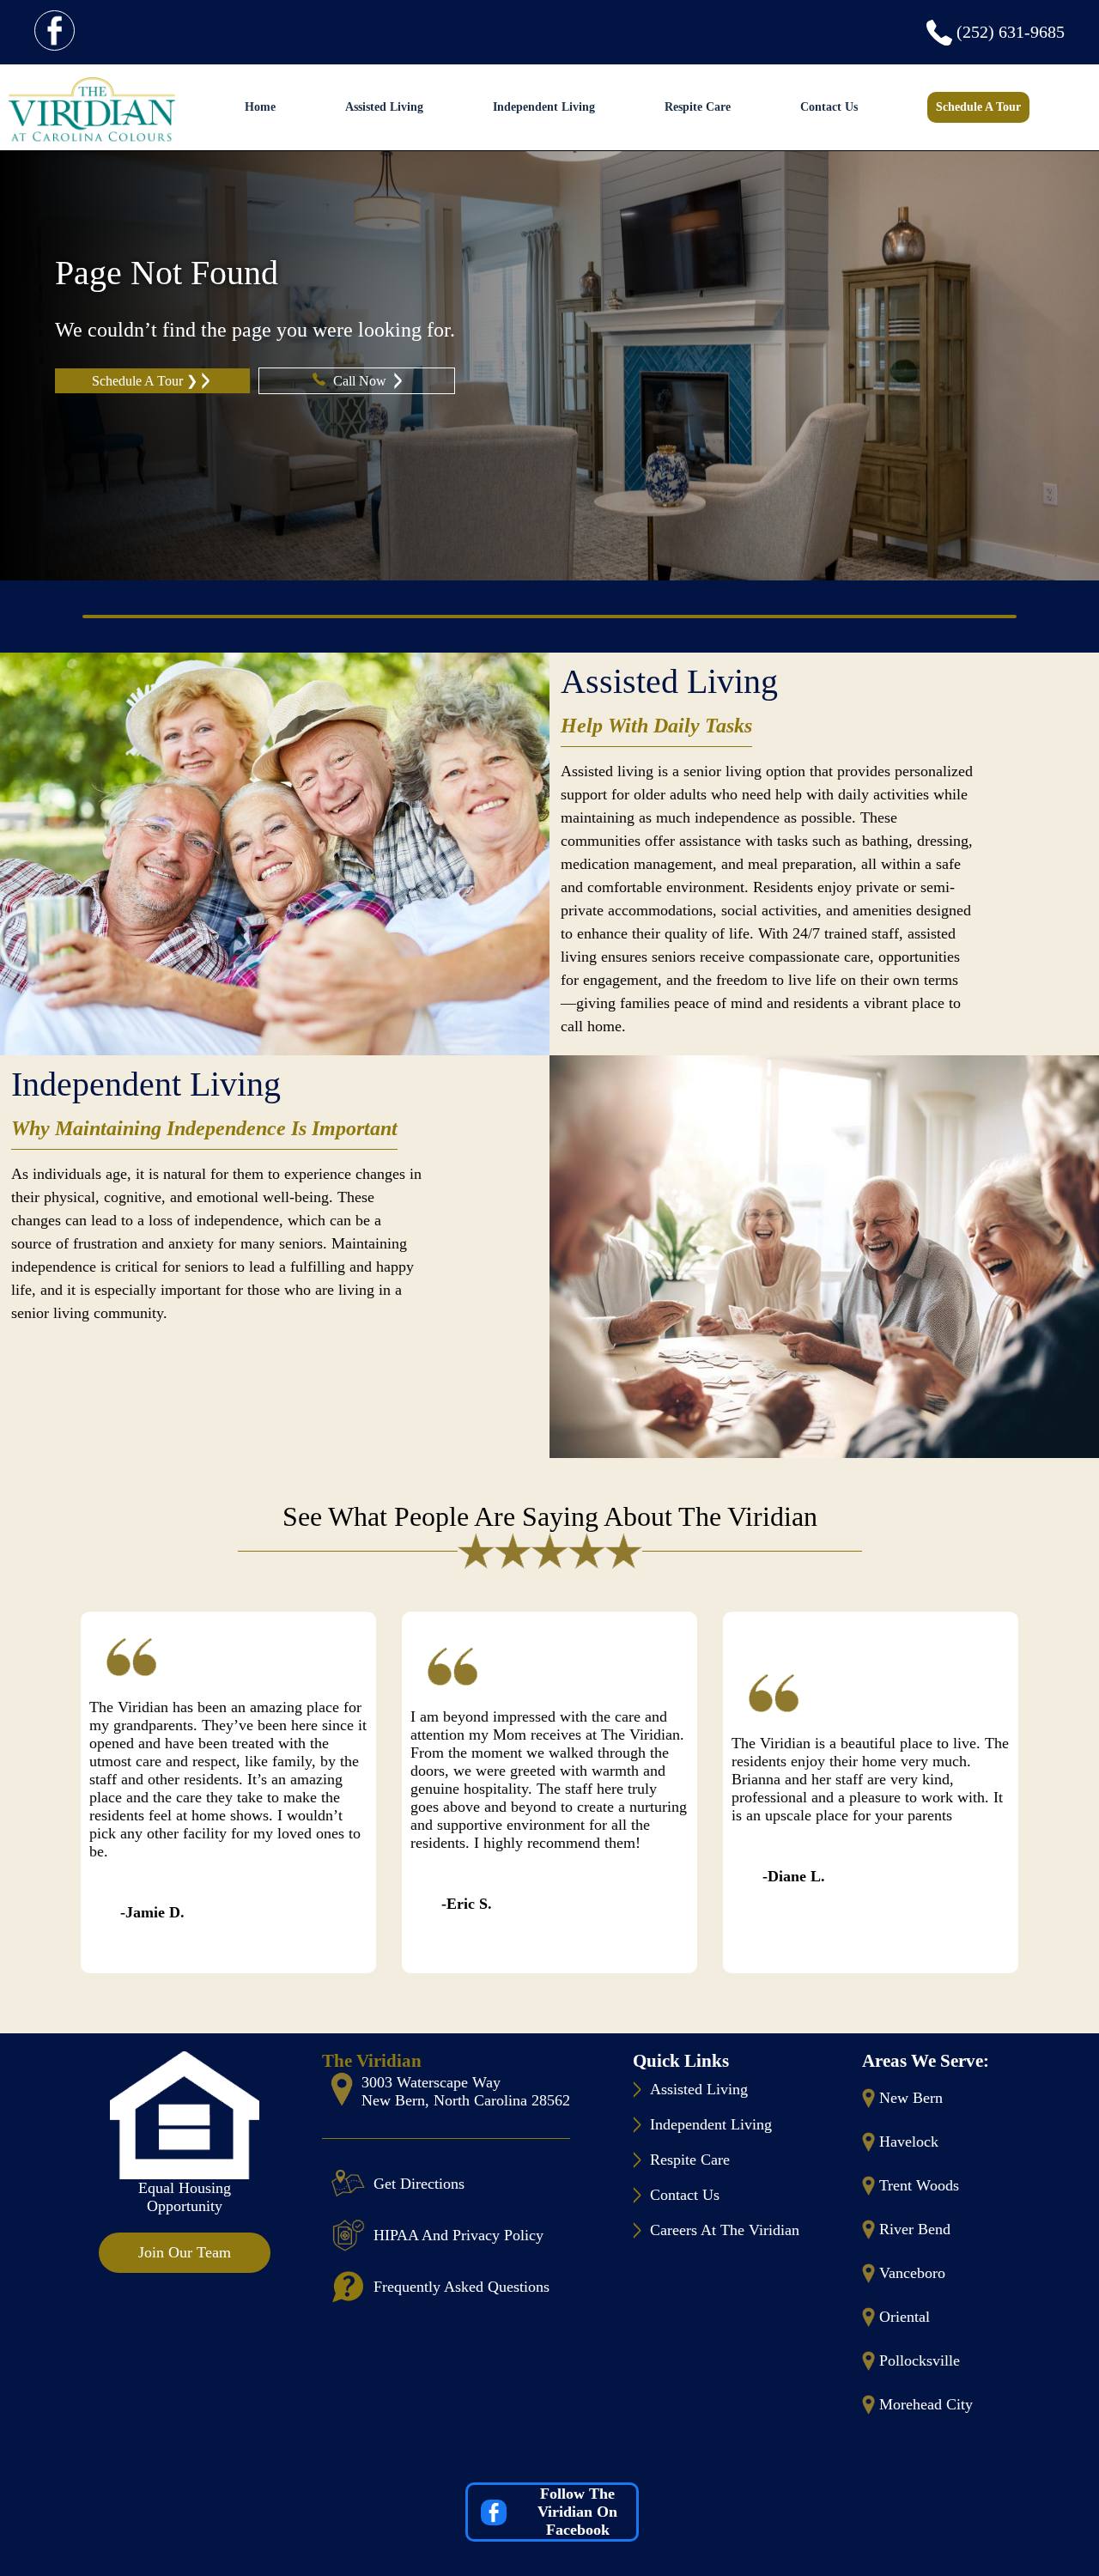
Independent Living (544, 107)
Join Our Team (185, 2252)
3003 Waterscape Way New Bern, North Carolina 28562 (466, 2091)
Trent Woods (919, 2185)
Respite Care (698, 107)
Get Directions (419, 2184)
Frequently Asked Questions (461, 2287)
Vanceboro (912, 2273)
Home (260, 107)
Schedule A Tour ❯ (145, 381)
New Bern (911, 2098)
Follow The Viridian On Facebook (577, 2512)
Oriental (905, 2317)
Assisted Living (384, 107)
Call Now (361, 381)
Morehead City (926, 2404)
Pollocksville (920, 2360)
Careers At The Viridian (725, 2230)
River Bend (915, 2229)
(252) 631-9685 (1011, 32)
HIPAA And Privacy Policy (458, 2235)
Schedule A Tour (978, 107)
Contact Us (829, 107)
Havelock (909, 2142)
